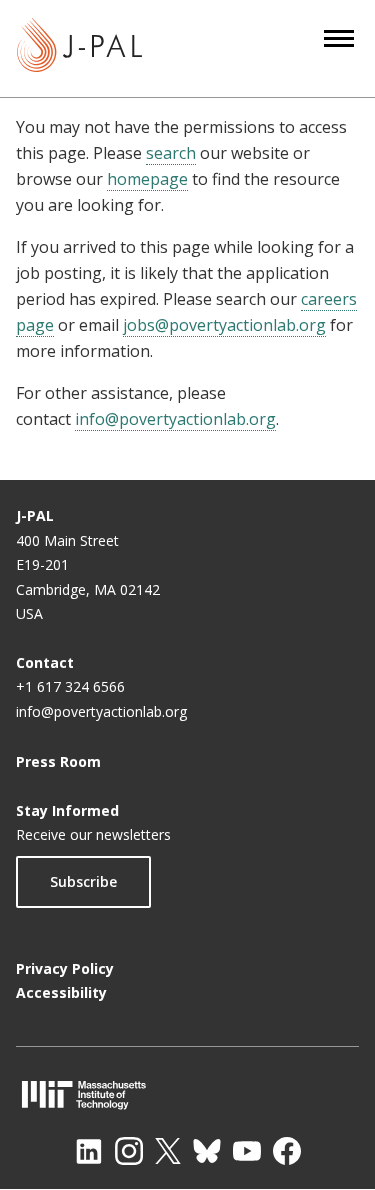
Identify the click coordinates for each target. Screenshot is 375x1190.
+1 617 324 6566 (70, 686)
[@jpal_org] (129, 1151)
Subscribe (83, 881)
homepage (147, 179)
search (171, 153)
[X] (168, 1151)
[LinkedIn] (89, 1151)
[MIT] (187, 1094)
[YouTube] (247, 1151)
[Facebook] (287, 1151)
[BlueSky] (207, 1151)
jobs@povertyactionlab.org (224, 325)
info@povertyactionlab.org (175, 419)
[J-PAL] (79, 48)
